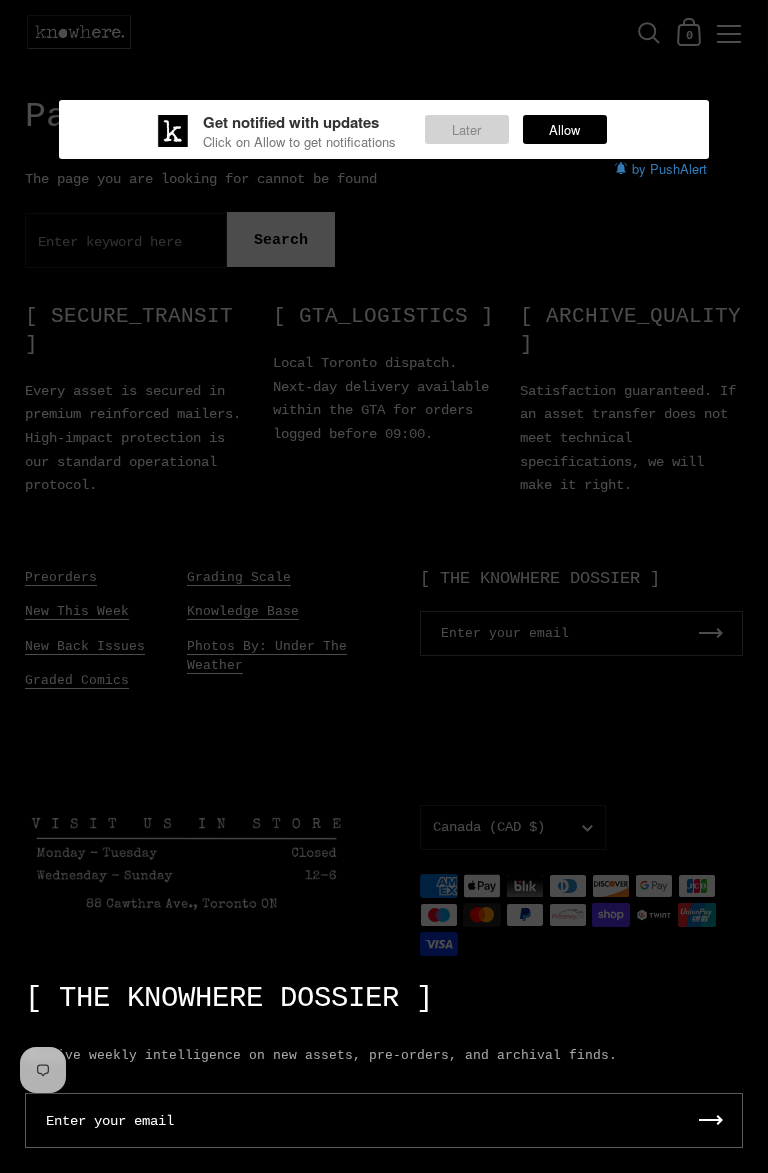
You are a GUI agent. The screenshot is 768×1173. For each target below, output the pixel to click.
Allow (564, 129)
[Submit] (711, 1120)
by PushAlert (669, 168)
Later (466, 129)
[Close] (738, 988)
